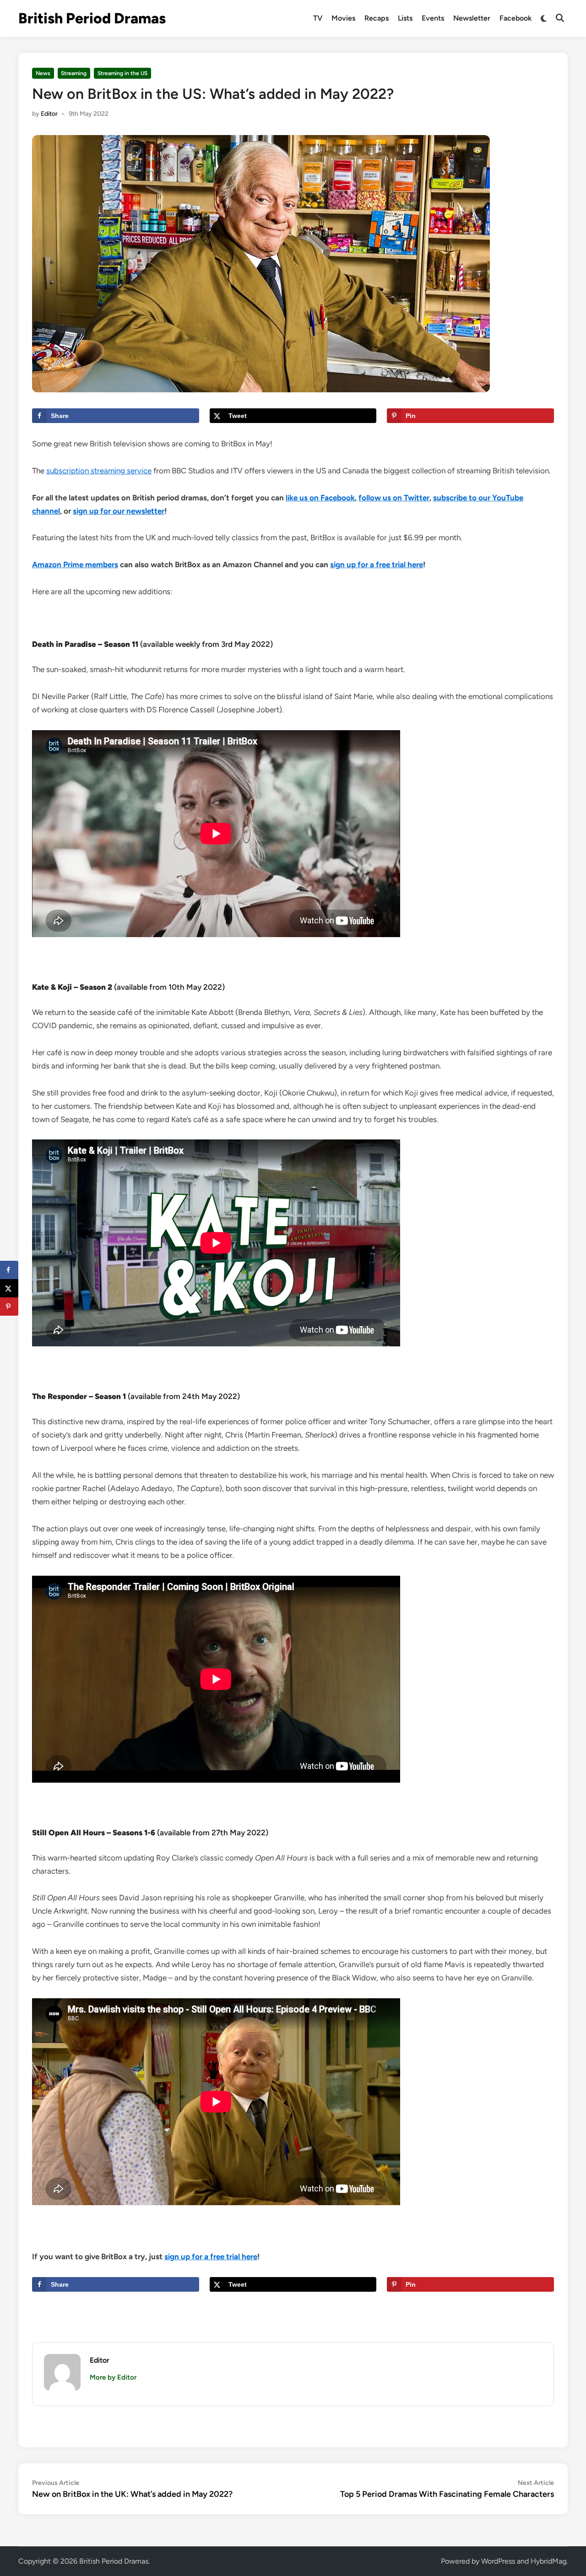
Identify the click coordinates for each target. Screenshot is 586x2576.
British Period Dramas (92, 18)
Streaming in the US (122, 73)
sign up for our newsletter (119, 511)
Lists (405, 18)
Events (433, 18)
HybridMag (548, 2561)
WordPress (498, 2561)
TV (318, 18)
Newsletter (472, 18)
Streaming (74, 73)
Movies (343, 18)
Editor (49, 114)
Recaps (377, 18)
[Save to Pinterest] (9, 1307)
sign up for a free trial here (377, 564)
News (43, 73)
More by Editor (113, 2377)
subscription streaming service (99, 471)
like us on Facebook (320, 498)
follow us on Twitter (394, 498)
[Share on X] (9, 1288)
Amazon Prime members (75, 564)
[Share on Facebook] (9, 1270)
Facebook (515, 18)
